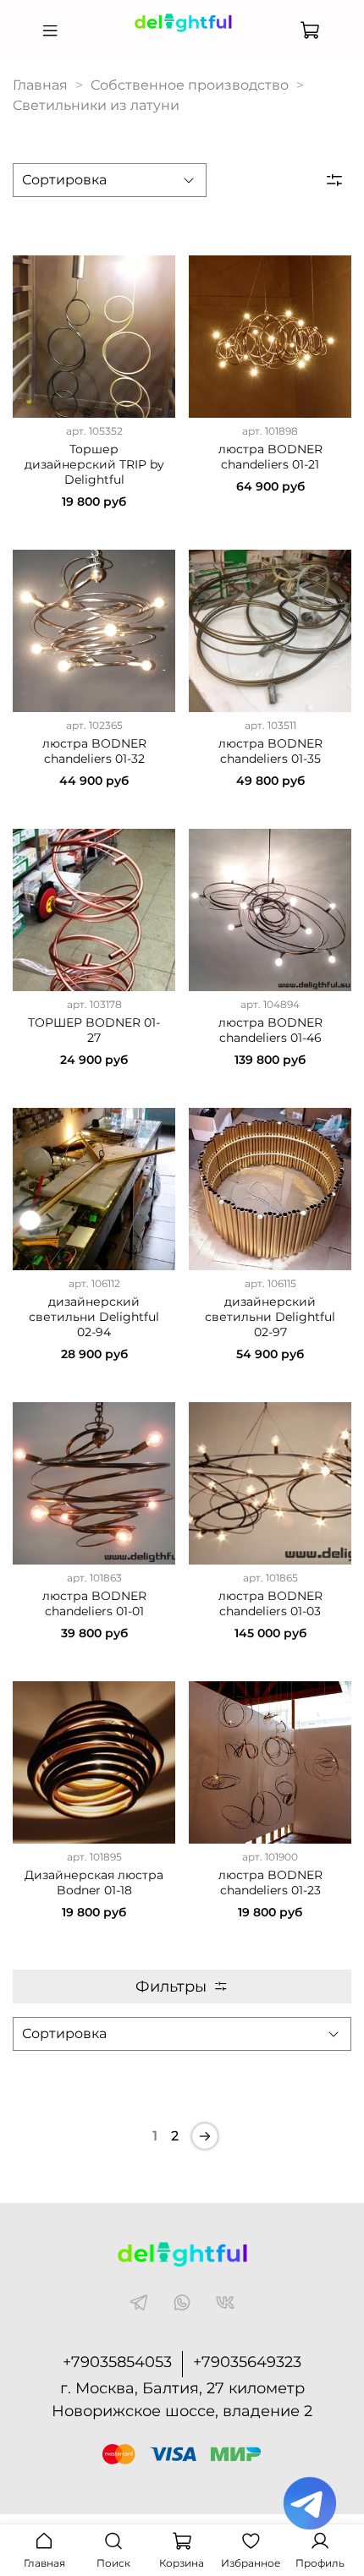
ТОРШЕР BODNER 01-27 (94, 1030)
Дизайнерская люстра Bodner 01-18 (94, 1883)
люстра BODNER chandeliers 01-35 (270, 751)
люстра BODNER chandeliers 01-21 (270, 457)
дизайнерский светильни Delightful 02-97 (270, 1317)
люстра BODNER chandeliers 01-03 (270, 1603)
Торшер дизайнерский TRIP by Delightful (94, 464)
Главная (40, 85)
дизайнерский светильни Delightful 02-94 (94, 1317)
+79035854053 (117, 2362)
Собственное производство (190, 85)
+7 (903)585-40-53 (182, 44)
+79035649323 (247, 2362)
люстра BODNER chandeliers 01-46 (270, 1030)
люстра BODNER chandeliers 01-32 (94, 751)
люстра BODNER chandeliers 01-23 (270, 1883)
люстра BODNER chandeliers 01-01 (94, 1603)
